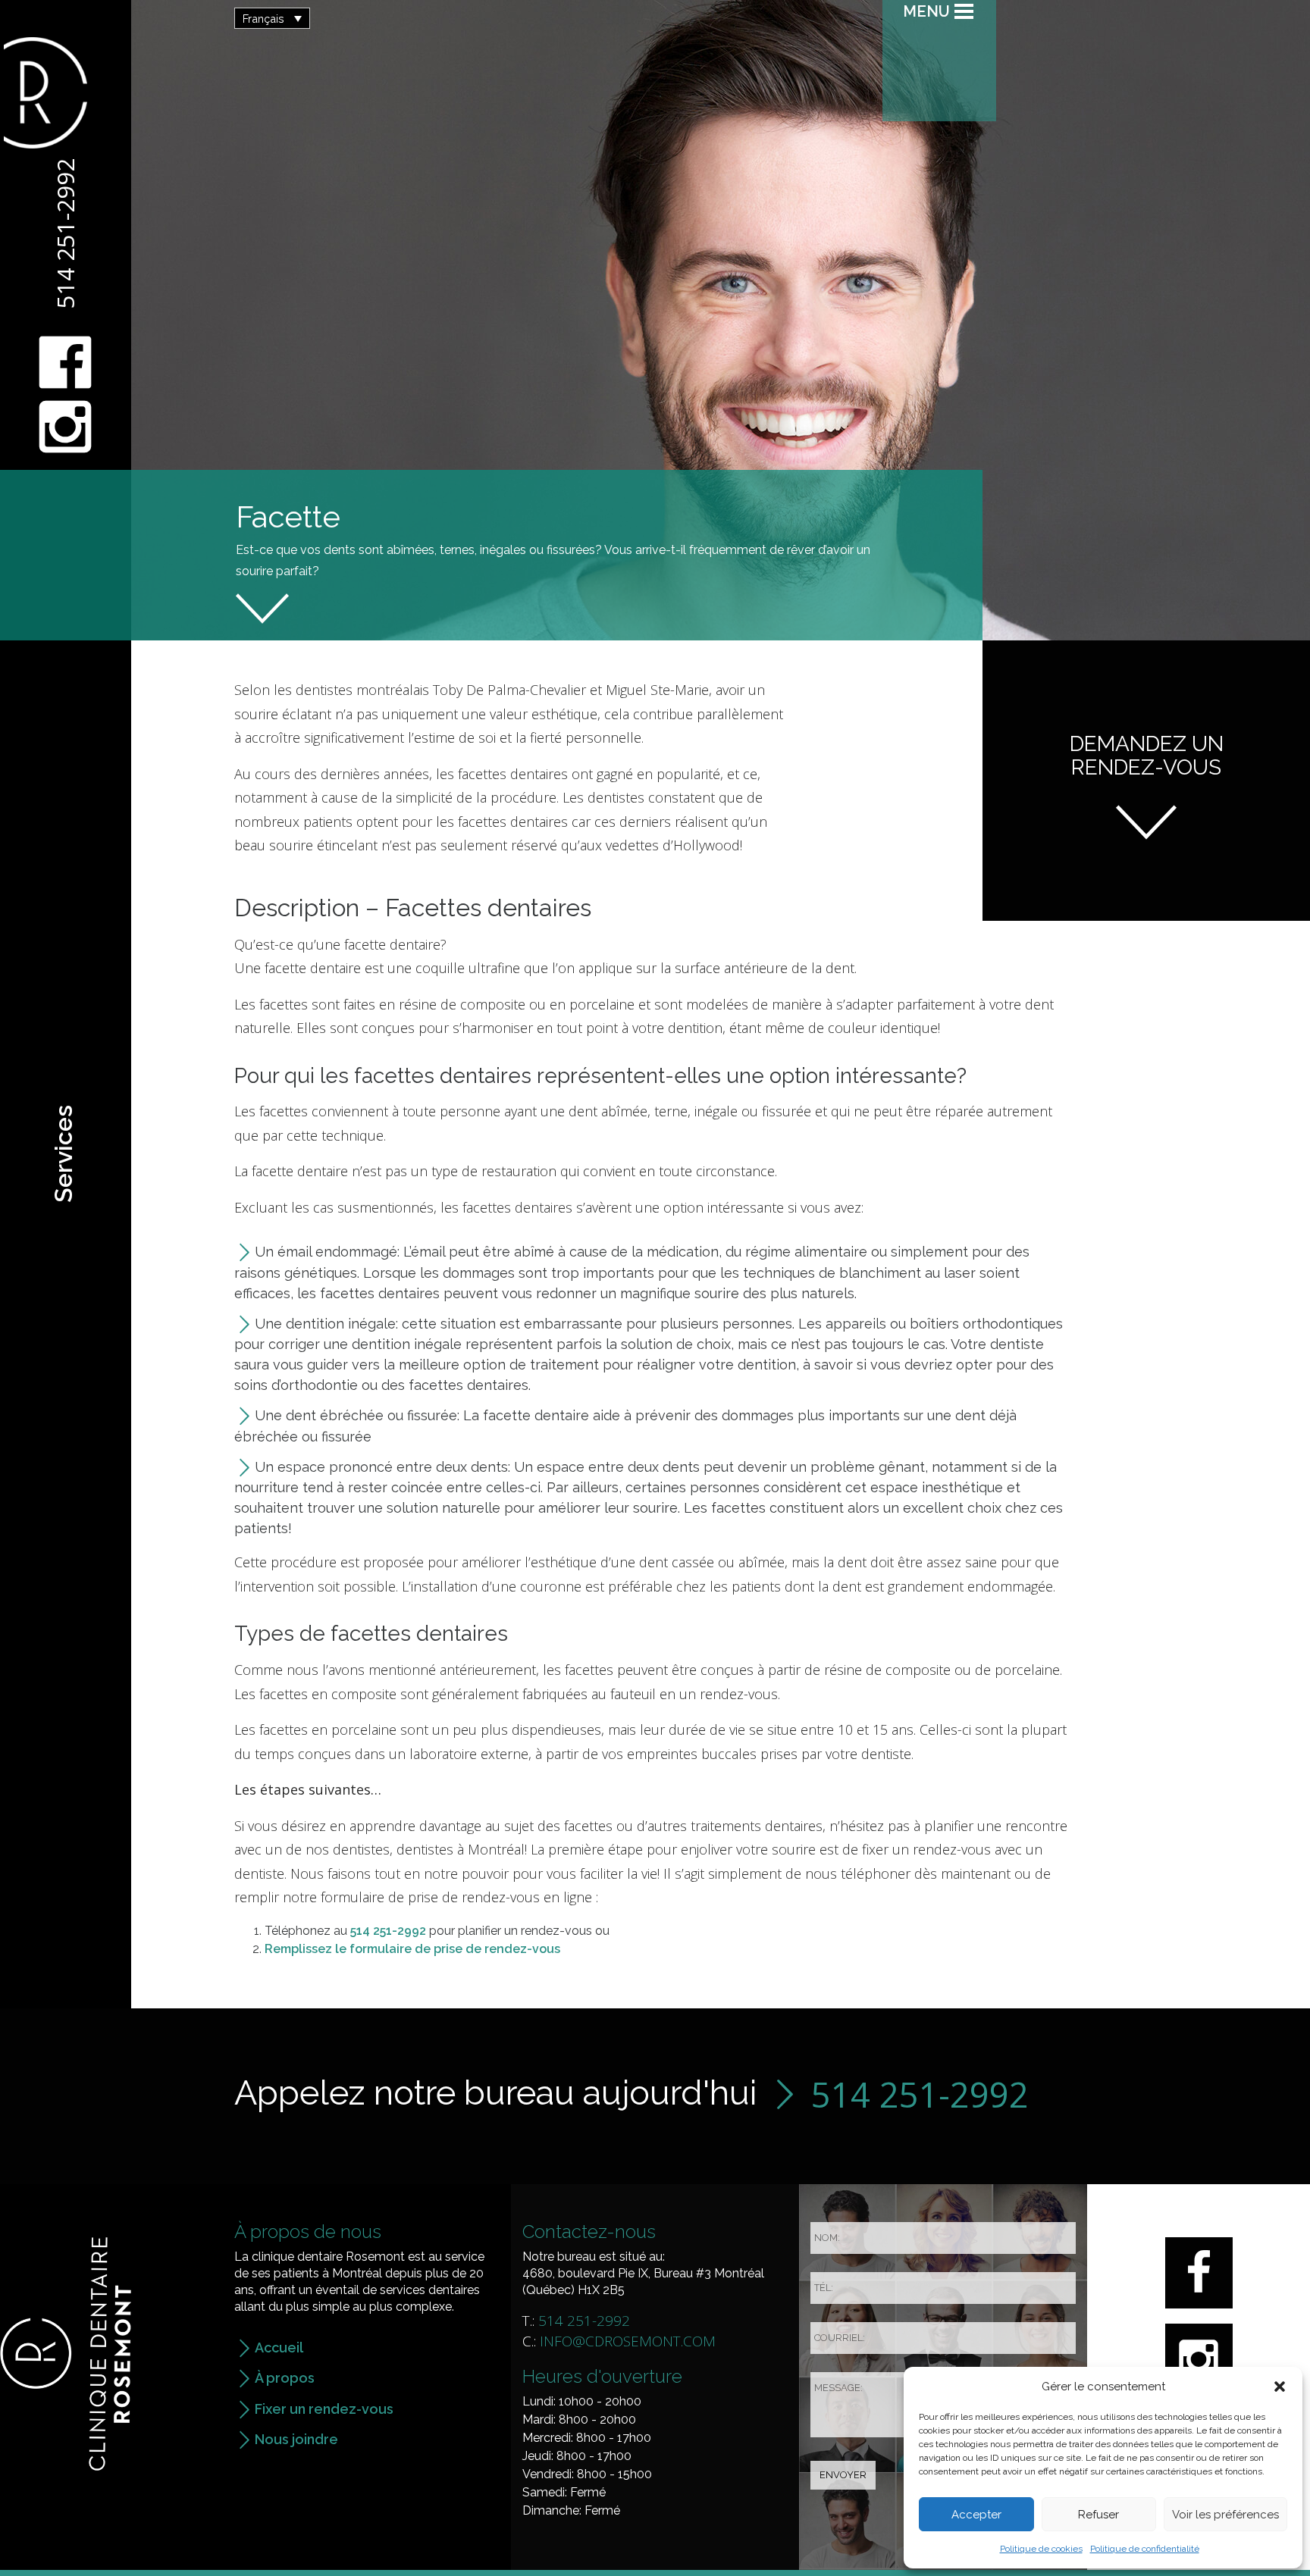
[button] (1280, 2387)
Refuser (1098, 2515)
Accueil (279, 2348)
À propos (285, 2378)
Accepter (976, 2515)
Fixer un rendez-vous (324, 2409)
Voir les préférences (1225, 2515)
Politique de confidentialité (1145, 2549)
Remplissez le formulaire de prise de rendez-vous (412, 1949)
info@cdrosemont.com (628, 2341)
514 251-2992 (65, 233)
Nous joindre (296, 2439)
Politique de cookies (1041, 2549)
